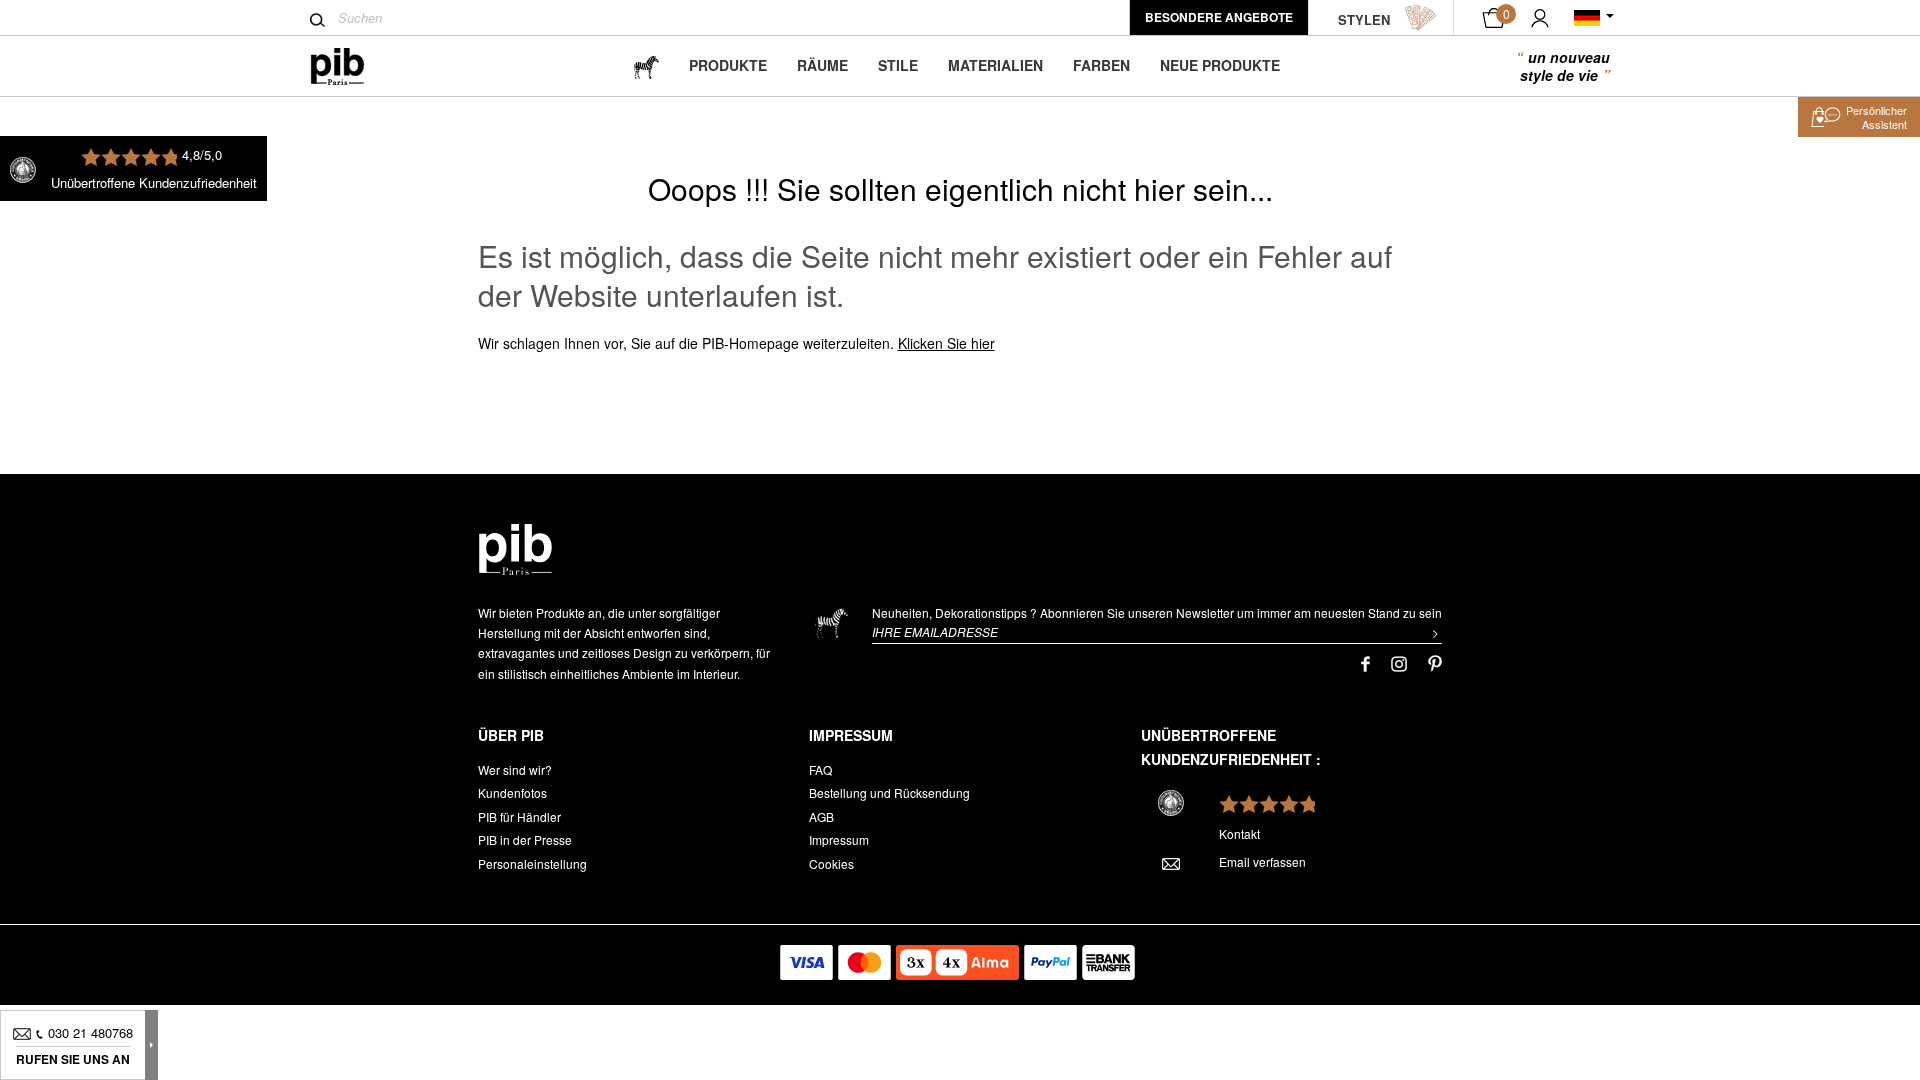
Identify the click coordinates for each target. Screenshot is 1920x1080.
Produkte (728, 65)
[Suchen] (317, 20)
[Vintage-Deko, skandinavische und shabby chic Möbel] (353, 66)
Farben (1101, 65)
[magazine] (646, 65)
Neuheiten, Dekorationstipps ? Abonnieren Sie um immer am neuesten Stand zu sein (1157, 612)
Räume (822, 65)
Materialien (995, 65)
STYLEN (1364, 19)
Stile (898, 65)
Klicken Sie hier (946, 343)
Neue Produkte (1220, 65)
